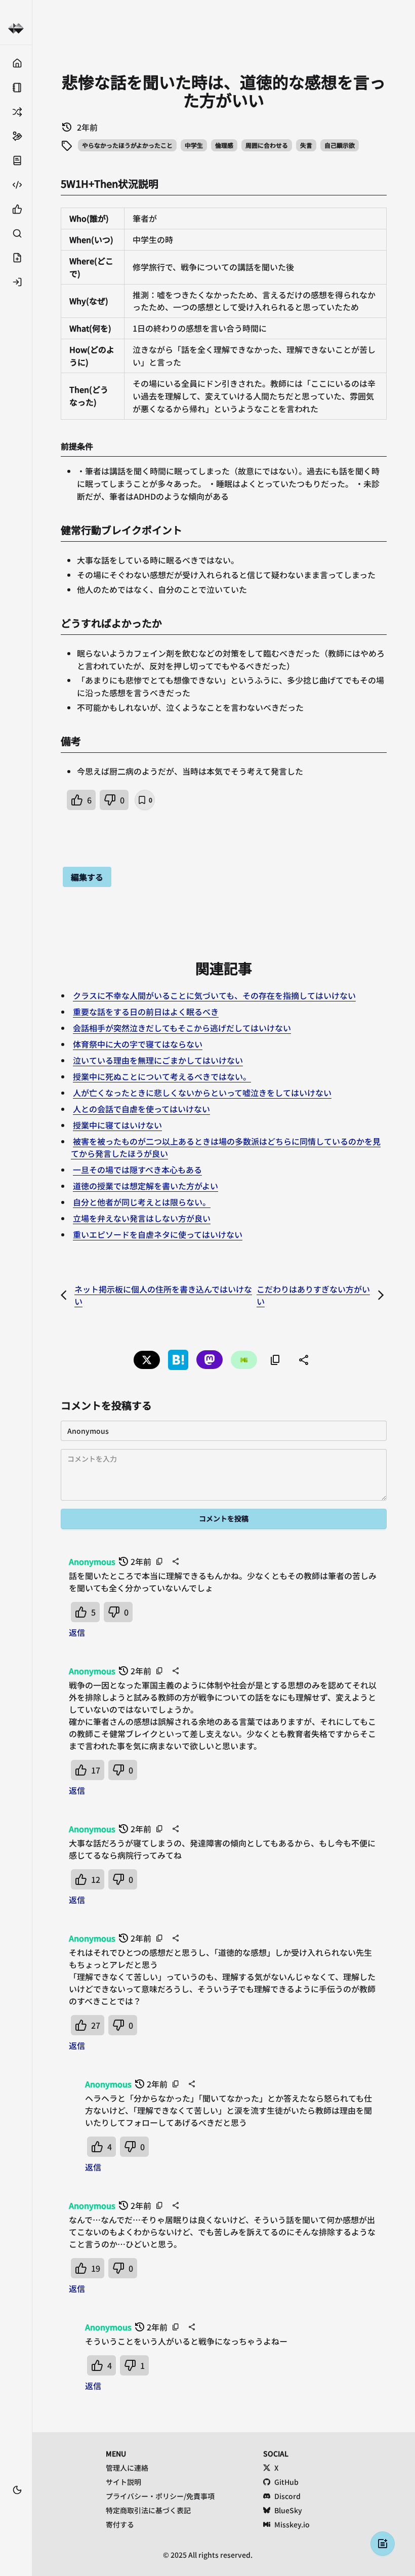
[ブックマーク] (16, 2505)
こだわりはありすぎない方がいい (313, 1295)
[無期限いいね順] (16, 209)
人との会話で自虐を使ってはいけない (141, 1109)
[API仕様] (16, 185)
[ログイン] (16, 282)
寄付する (120, 2524)
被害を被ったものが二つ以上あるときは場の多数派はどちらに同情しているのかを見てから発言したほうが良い (226, 1147)
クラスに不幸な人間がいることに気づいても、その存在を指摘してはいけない (214, 995)
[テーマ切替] (17, 2490)
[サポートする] (16, 136)
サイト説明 (123, 2482)
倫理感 (224, 145)
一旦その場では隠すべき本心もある (137, 1170)
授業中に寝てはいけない (117, 1125)
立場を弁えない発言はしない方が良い (142, 1218)
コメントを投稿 (224, 1518)
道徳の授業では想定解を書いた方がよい (146, 1186)
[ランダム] (16, 112)
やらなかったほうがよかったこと (127, 145)
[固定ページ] (16, 88)
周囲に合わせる (267, 145)
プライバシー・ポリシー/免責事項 (160, 2496)
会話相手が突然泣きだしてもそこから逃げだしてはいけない (182, 1028)
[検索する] (16, 233)
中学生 (194, 145)
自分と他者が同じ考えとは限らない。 (142, 1202)
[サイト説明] (16, 160)
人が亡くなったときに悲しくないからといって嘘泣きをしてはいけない (202, 1093)
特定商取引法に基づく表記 (148, 2510)
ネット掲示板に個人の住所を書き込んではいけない (163, 1295)
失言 (306, 145)
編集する (87, 877)
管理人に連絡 (127, 2468)
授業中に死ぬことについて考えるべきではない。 (162, 1076)
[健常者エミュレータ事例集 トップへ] (16, 29)
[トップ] (16, 63)
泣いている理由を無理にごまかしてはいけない (158, 1060)
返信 (77, 1632)
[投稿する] (16, 258)
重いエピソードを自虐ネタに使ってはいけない (158, 1234)
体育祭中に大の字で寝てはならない (138, 1044)
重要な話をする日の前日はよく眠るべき (146, 1012)
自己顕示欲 (340, 145)
